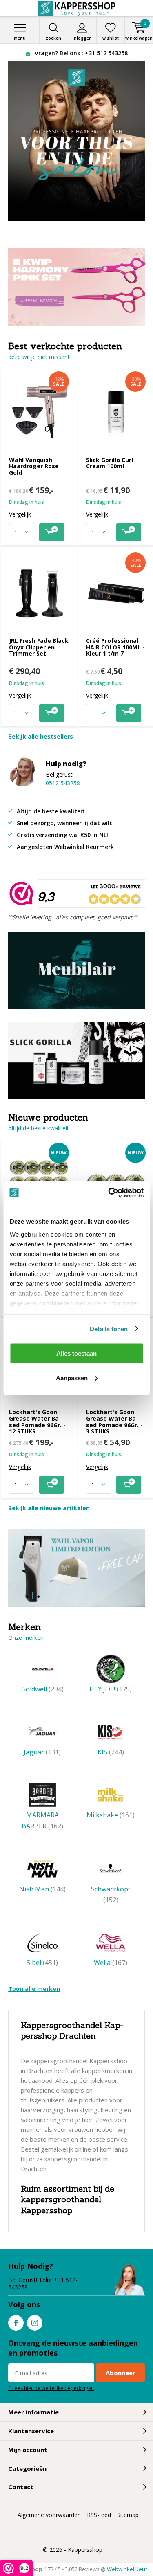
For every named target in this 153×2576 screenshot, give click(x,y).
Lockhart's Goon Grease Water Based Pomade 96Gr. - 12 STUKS (37, 1422)
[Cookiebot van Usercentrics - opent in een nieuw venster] (109, 1193)
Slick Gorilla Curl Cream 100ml (110, 463)
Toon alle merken (34, 1989)
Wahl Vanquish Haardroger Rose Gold (34, 466)
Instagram (35, 2323)
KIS (111, 1752)
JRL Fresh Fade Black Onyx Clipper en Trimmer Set (39, 647)
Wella (111, 1963)
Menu (20, 38)
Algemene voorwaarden (49, 2515)
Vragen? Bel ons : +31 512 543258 (80, 53)
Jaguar (42, 1752)
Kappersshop (85, 2550)
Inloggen (82, 38)
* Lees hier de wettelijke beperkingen (51, 2388)
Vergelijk (20, 514)
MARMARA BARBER (42, 1820)
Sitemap (128, 2515)
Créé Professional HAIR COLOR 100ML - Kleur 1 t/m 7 (115, 647)
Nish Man (42, 1889)
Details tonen (109, 1328)
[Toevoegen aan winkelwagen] (52, 532)
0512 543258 (63, 783)
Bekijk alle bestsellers (41, 736)
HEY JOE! (111, 1689)
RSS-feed (99, 2515)
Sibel (42, 1963)
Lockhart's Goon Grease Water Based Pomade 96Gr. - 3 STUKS (114, 1422)
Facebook (16, 2323)
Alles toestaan (76, 1353)
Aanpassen (72, 1378)
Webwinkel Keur (127, 2569)
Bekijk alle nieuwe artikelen (49, 1508)
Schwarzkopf (111, 1894)
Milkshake (111, 1815)
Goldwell (42, 1689)
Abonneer (121, 2373)
